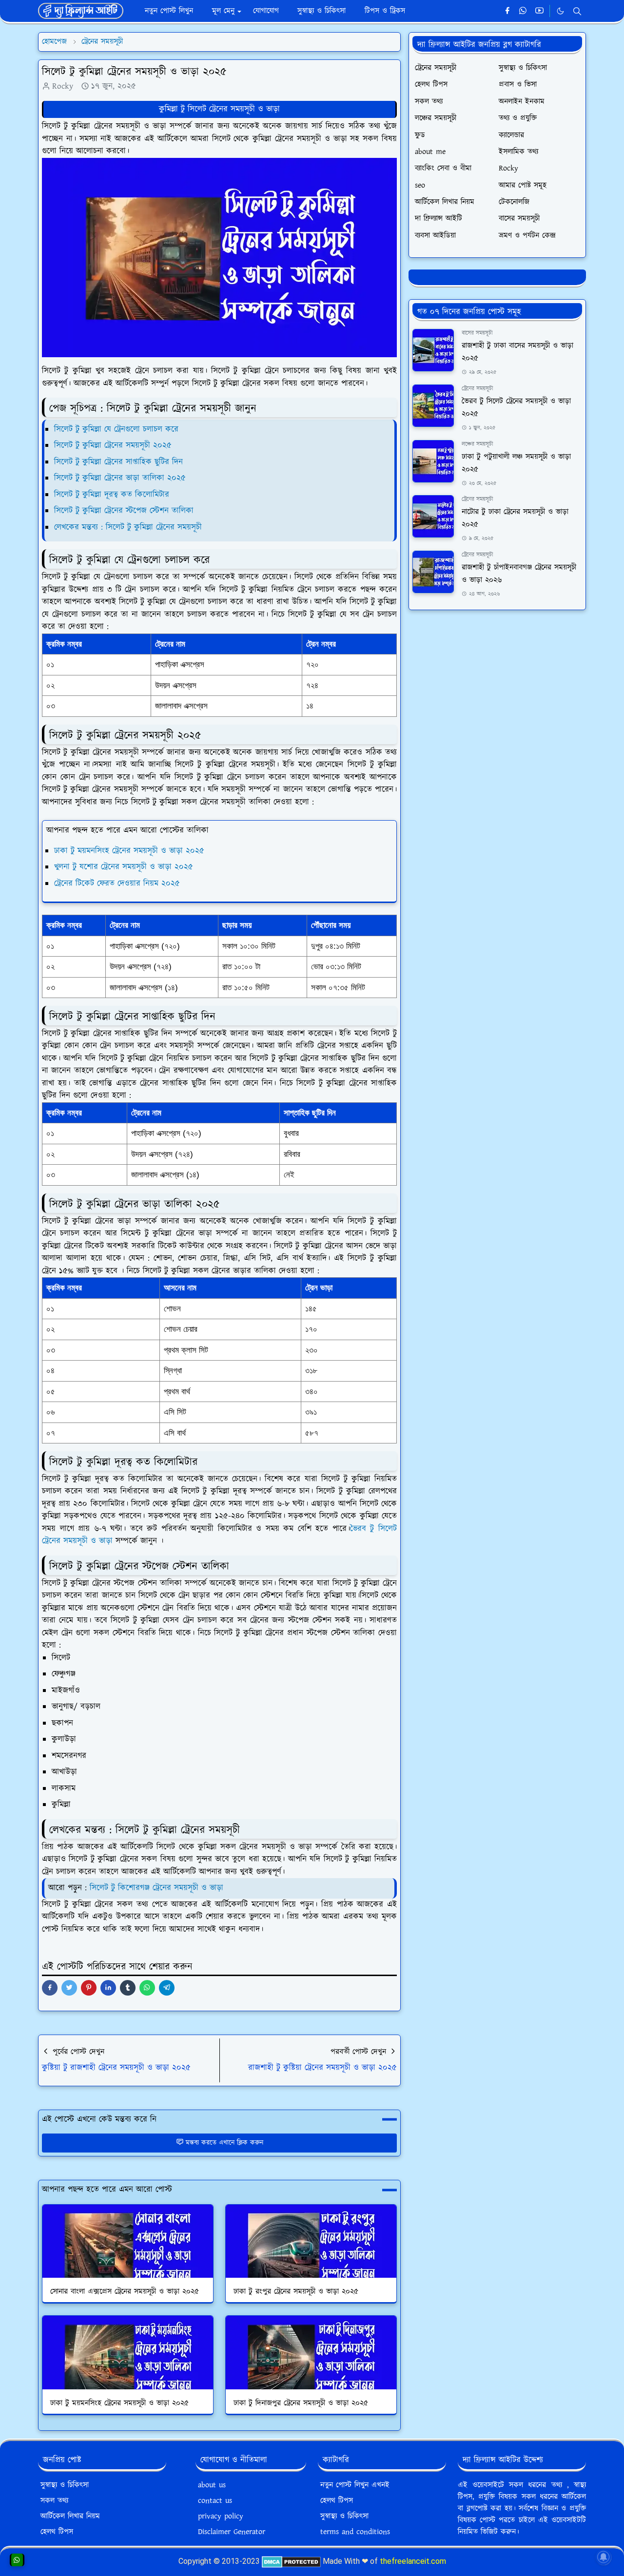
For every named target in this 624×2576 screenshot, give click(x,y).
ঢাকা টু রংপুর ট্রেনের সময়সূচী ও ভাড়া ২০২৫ (296, 2292)
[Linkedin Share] (108, 1988)
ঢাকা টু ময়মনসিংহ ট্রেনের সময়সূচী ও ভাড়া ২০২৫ (129, 851)
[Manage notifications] (604, 2557)
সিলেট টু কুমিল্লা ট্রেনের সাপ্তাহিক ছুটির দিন (118, 462)
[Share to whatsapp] (147, 1988)
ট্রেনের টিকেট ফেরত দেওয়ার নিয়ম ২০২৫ (117, 884)
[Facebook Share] (50, 1988)
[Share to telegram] (167, 1988)
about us (212, 2485)
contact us (215, 2501)
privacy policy (221, 2516)
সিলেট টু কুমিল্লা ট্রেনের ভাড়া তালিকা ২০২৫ (120, 478)
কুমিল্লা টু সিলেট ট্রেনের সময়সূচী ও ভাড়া (219, 109)
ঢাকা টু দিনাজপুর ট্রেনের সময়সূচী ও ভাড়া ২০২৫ (301, 2403)
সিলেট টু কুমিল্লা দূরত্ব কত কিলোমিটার (112, 495)
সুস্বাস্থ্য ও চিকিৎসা (65, 2485)
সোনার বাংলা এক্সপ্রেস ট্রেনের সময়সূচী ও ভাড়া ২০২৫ (125, 2292)
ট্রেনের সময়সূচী (478, 389)
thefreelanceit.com (413, 2561)
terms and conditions (355, 2532)
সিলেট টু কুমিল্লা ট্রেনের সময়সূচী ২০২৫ (113, 445)
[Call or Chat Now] (17, 2560)
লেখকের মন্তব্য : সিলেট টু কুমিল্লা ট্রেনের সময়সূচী (128, 527)
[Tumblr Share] (128, 1988)
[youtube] (539, 11)
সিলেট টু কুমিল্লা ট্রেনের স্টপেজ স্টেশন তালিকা (124, 511)
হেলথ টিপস (57, 2532)
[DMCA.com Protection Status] (291, 2561)
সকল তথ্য (54, 2501)
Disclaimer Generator (232, 2532)
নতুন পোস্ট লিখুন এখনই (355, 2485)
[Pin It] (89, 1988)
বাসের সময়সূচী (477, 333)
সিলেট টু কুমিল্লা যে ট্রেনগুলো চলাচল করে (116, 429)
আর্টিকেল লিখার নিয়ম (70, 2516)
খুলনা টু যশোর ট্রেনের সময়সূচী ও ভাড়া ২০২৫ (124, 867)
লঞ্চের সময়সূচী (478, 444)
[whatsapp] (523, 11)
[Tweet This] (69, 1988)
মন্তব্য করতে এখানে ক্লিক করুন (224, 2143)
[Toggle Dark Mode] (560, 11)
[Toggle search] (577, 11)
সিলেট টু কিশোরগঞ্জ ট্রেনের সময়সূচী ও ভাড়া (156, 1888)
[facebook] (507, 11)
